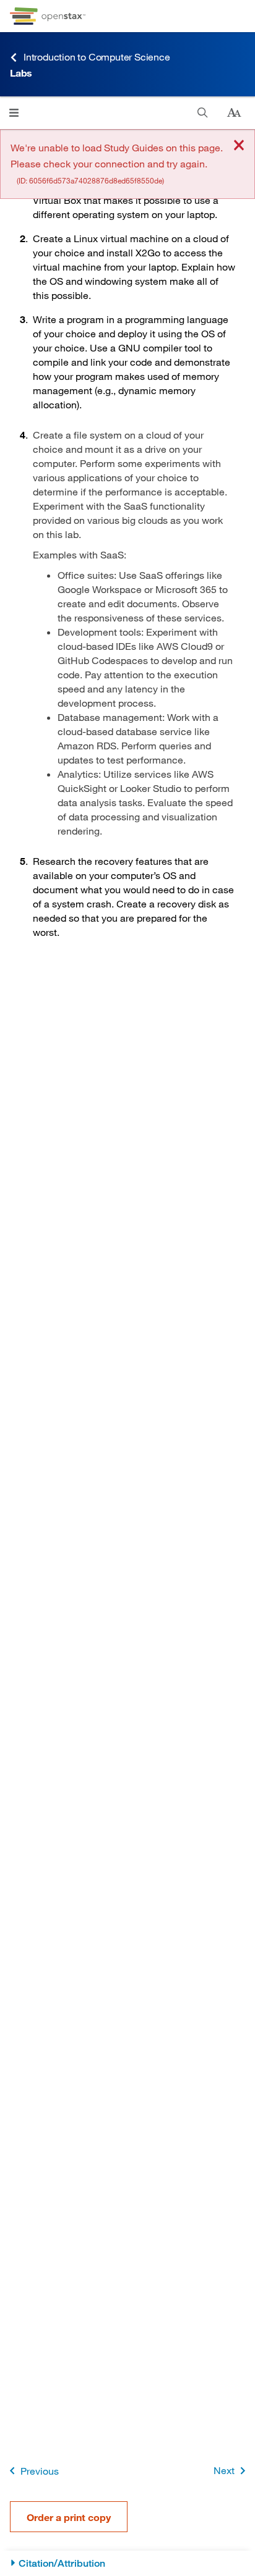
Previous (40, 2471)
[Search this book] (203, 113)
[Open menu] (14, 113)
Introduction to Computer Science (97, 57)
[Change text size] (234, 113)
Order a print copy (69, 2517)
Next (224, 2470)
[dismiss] (239, 146)
